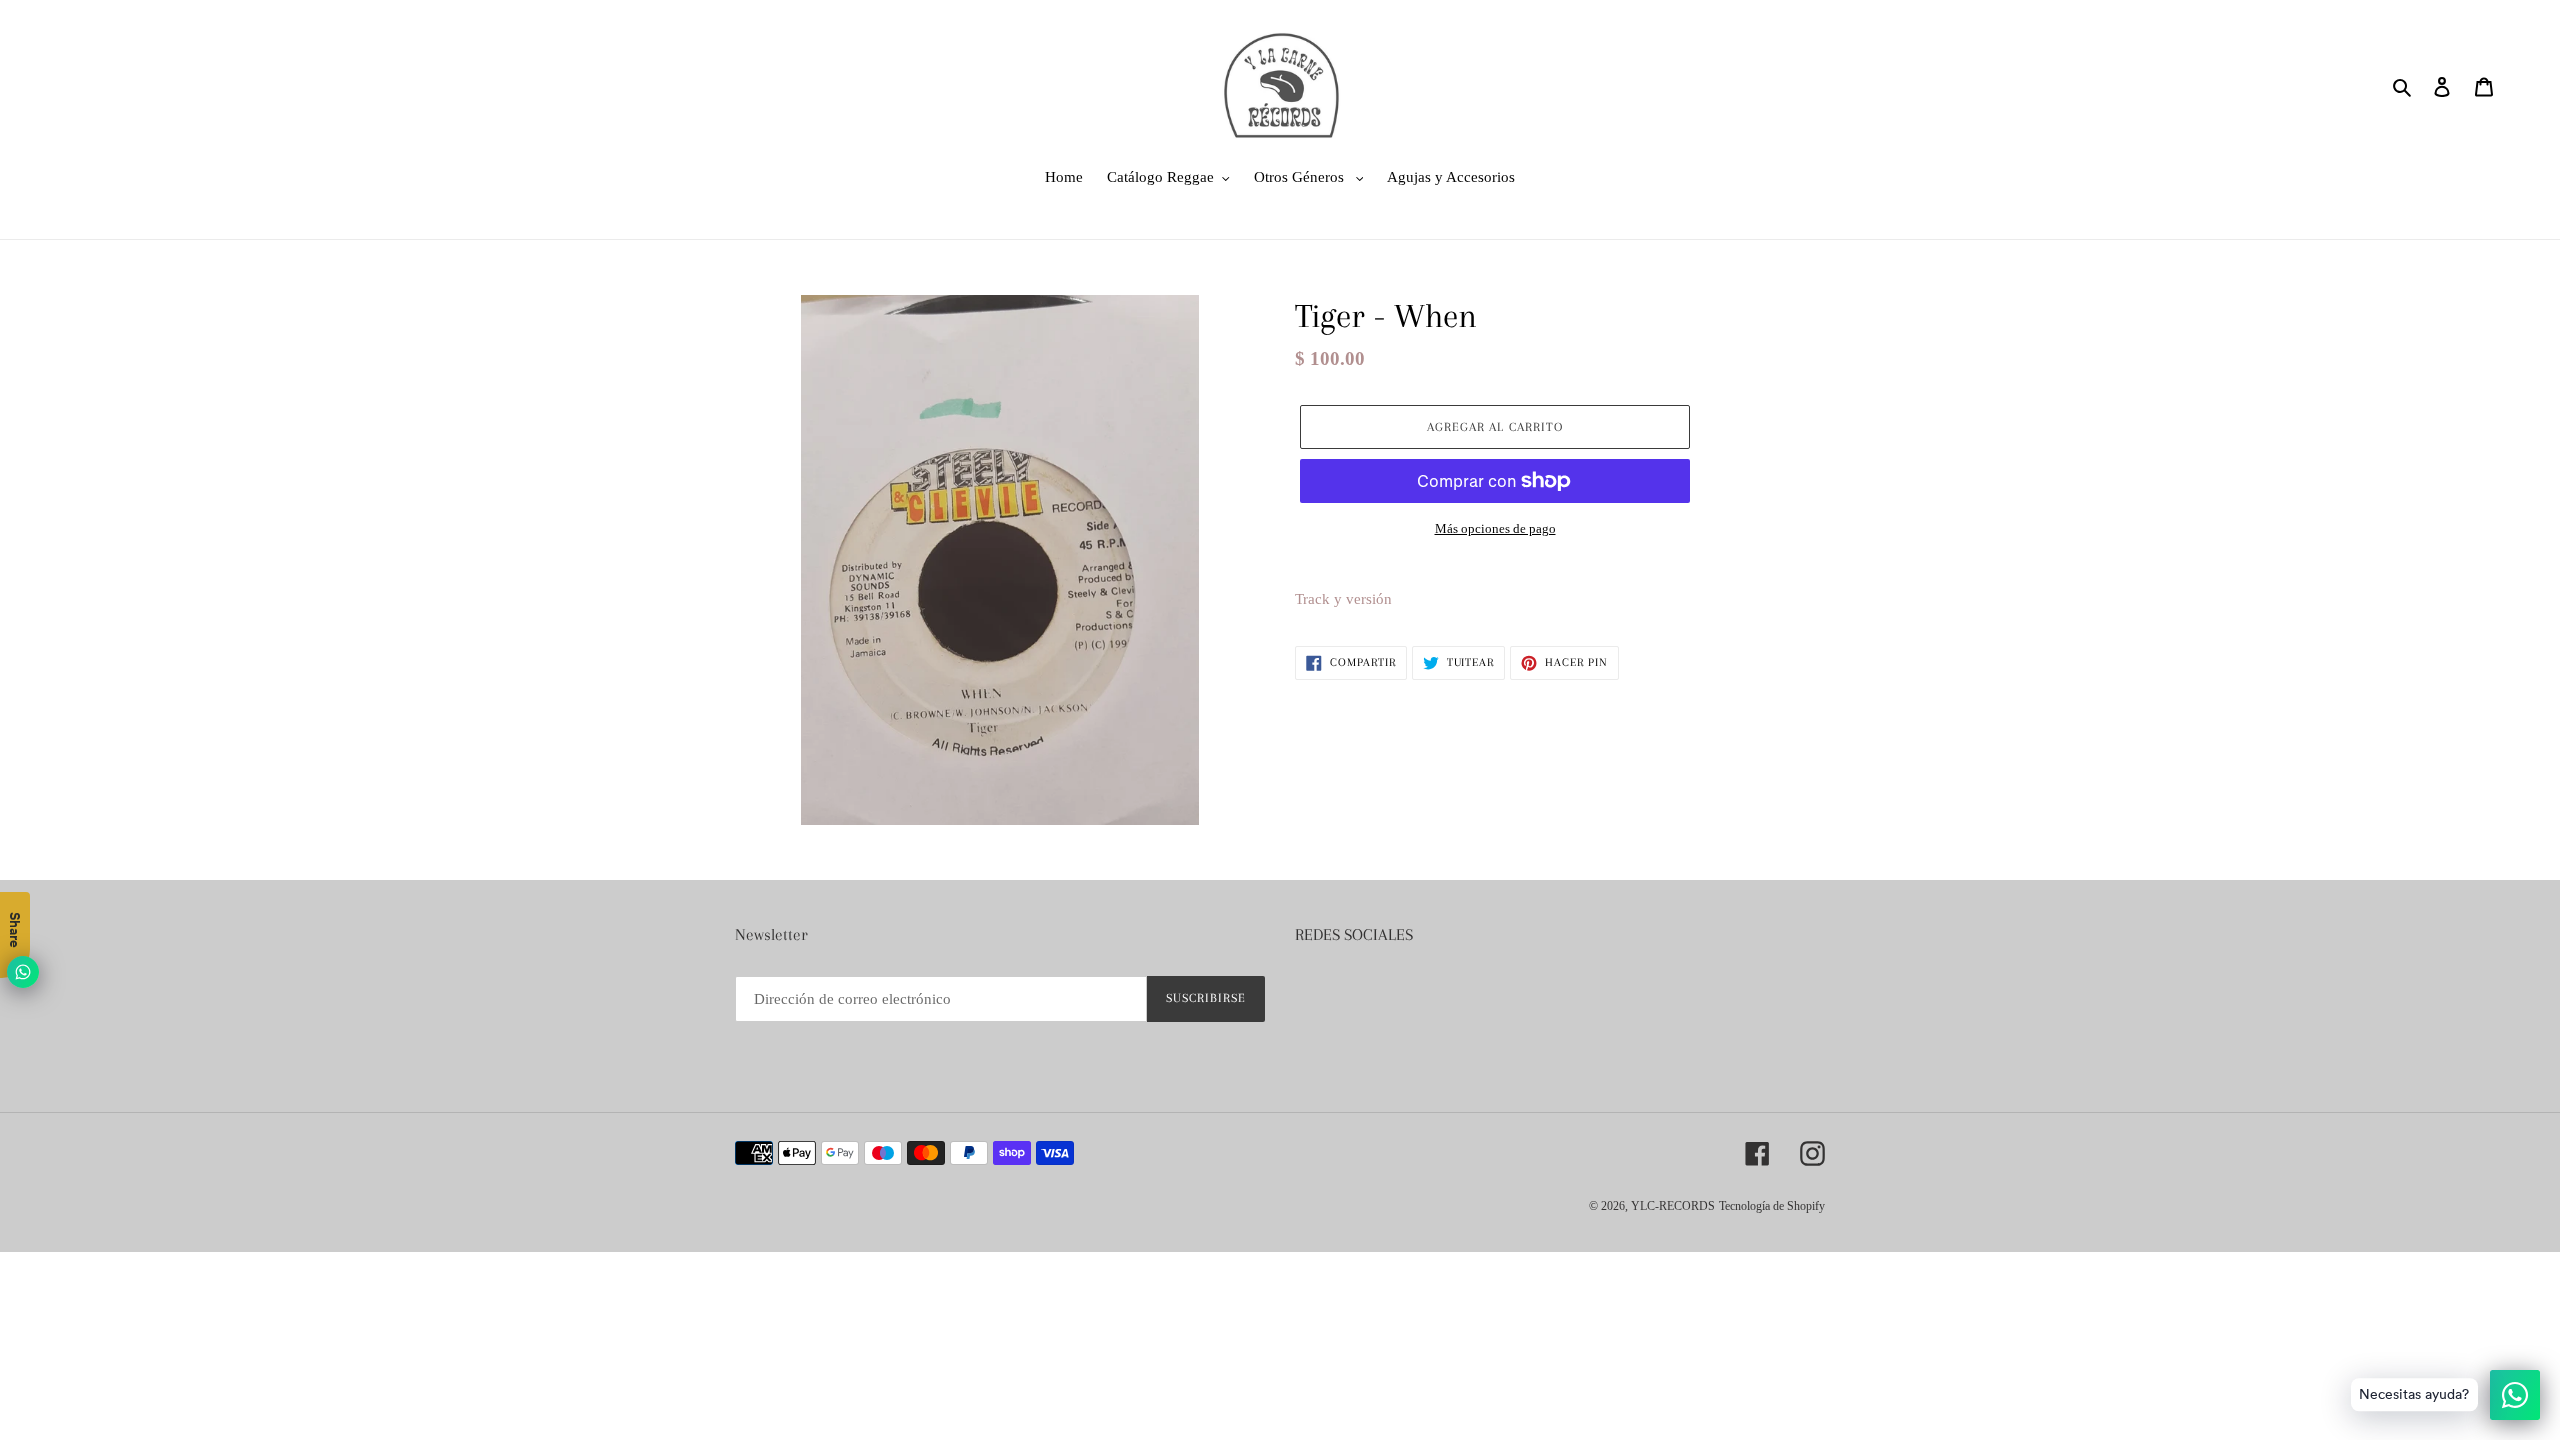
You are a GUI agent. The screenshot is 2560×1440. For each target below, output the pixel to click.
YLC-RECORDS (1673, 1206)
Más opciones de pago (1495, 528)
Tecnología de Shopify (1772, 1206)
